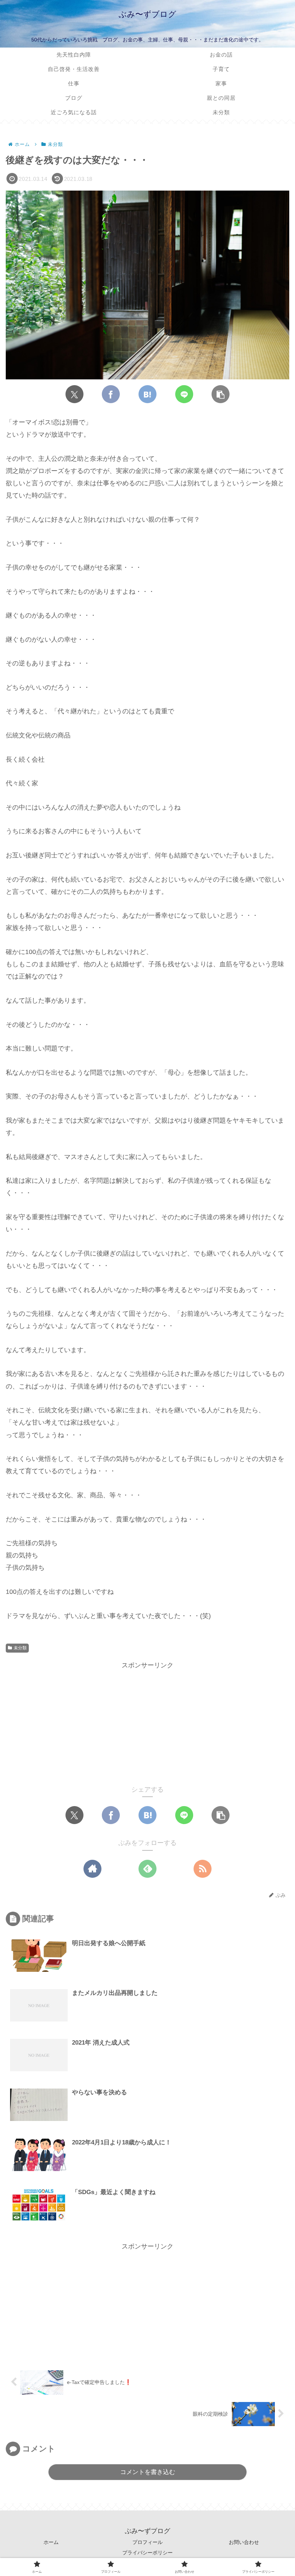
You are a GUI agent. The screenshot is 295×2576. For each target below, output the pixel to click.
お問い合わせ (244, 2542)
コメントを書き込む (148, 2472)
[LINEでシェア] (184, 394)
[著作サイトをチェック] (92, 1869)
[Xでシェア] (74, 394)
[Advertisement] (147, 1722)
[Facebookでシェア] (111, 394)
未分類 (20, 1648)
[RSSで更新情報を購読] (203, 1869)
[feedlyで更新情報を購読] (147, 1869)
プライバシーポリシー (147, 2553)
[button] (221, 394)
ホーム (51, 2542)
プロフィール (147, 2542)
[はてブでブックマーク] (147, 394)
